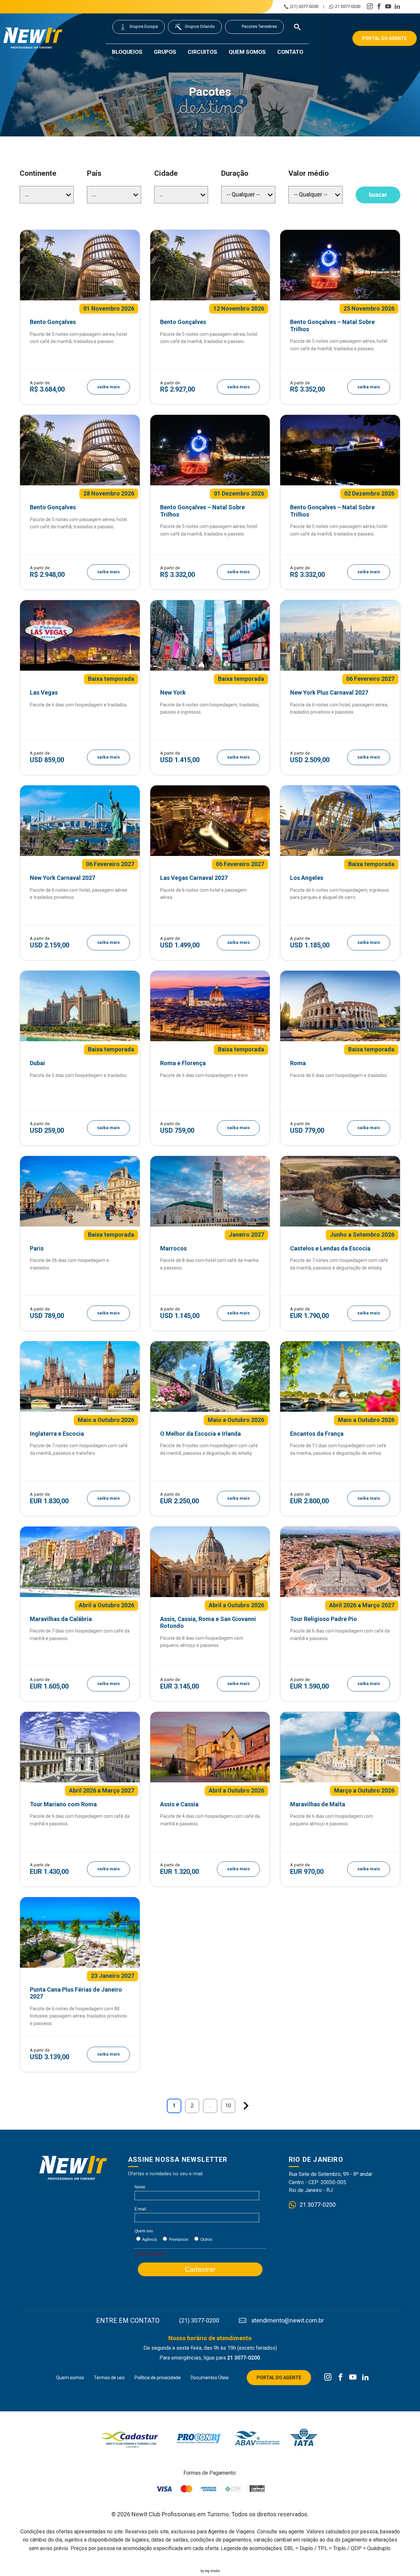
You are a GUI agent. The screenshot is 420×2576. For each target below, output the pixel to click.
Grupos (165, 52)
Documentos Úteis (210, 2378)
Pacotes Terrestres (259, 26)
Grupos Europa (144, 26)
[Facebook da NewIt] (340, 2378)
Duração (235, 173)
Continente (38, 173)
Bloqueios (127, 52)
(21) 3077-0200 (304, 7)
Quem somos (247, 52)
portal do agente (385, 38)
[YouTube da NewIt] (353, 2378)
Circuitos (202, 52)
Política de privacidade (158, 2378)
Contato (290, 52)
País (94, 173)
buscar (378, 195)
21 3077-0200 (348, 7)
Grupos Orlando (200, 26)
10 (228, 2106)
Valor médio (309, 173)
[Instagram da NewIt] (328, 2378)
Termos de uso (109, 2378)
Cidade (166, 173)
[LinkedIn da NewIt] (365, 2378)
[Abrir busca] (297, 27)
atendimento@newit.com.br (288, 2321)
